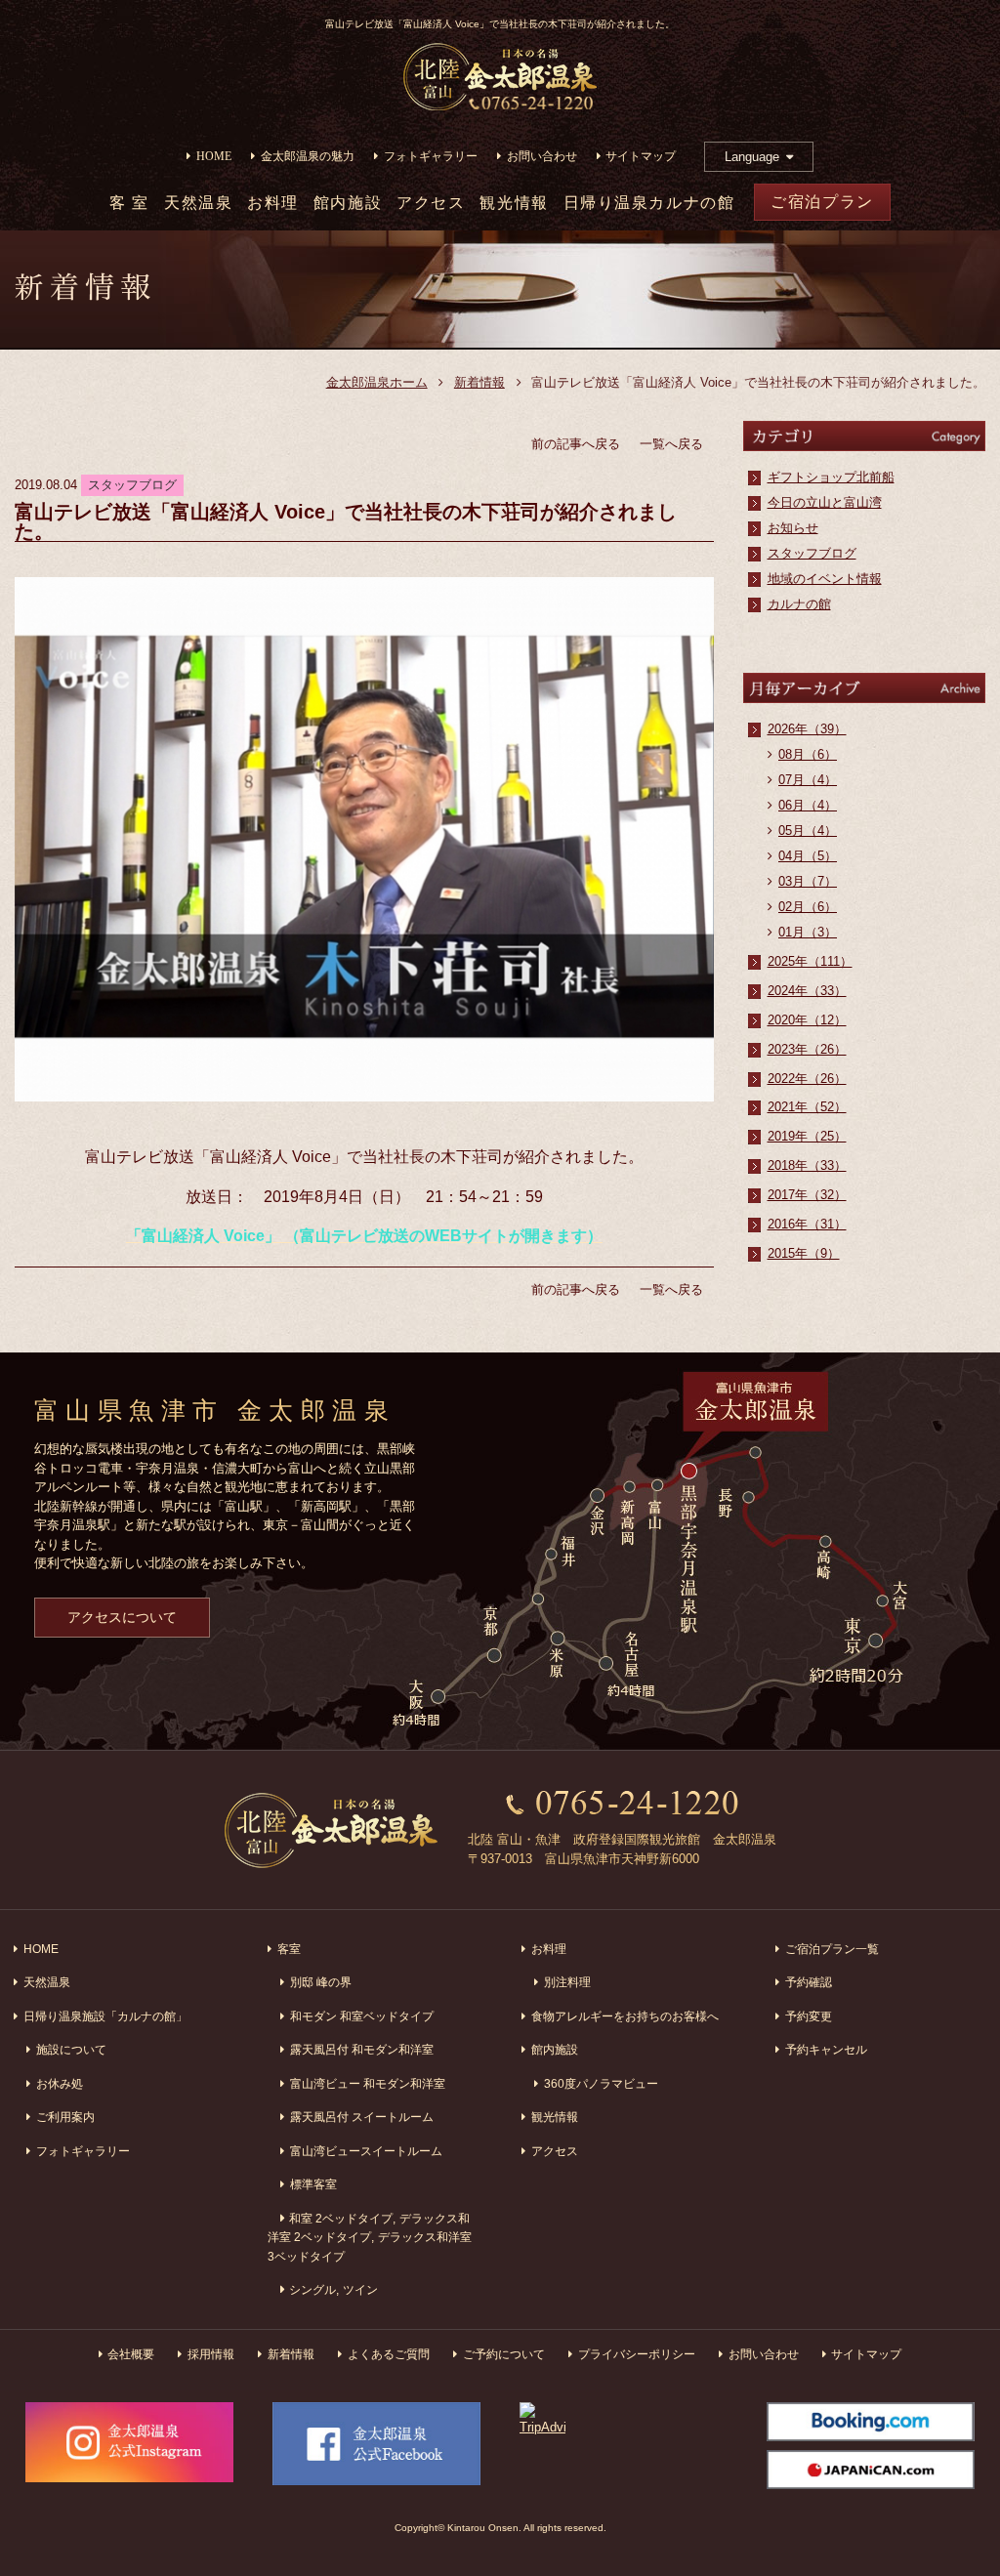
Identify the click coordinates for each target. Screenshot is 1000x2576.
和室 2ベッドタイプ (341, 2218)
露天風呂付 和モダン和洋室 (362, 2049)
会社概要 (131, 2354)
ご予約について (504, 2354)
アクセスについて (122, 1617)
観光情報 (514, 203)
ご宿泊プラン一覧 (832, 1949)
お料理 (273, 203)
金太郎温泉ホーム (377, 382)
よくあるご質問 (389, 2354)
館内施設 (348, 203)
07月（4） (808, 780)
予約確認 (809, 1982)
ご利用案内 (65, 2117)
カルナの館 (799, 604)
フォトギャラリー (431, 157)
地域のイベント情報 (825, 579)
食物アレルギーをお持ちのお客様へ (625, 2016)
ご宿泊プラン (822, 202)
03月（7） (808, 881)
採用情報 (211, 2354)
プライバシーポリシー (637, 2354)
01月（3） (808, 932)
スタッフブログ (812, 553)
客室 (289, 1949)
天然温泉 (198, 203)
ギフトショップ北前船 (831, 477)
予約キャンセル (826, 2049)
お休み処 (60, 2083)
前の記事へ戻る (576, 444)
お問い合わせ (542, 157)
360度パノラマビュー (601, 2083)
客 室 (129, 203)
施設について (71, 2049)
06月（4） (808, 805)
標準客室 (313, 2184)
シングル (312, 2289)
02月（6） (808, 907)
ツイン (360, 2289)
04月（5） (808, 856)
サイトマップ (641, 157)
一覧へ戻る (671, 444)
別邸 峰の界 (321, 1982)
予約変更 (809, 2016)
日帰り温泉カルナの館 (649, 203)
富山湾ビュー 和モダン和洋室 (368, 2083)
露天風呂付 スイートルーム (362, 2117)
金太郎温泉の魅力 (308, 157)
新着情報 (479, 382)
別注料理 (567, 1982)
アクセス (431, 203)
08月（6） (808, 754)
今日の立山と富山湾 (825, 502)
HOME (214, 157)
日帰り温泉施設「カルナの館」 (105, 2016)
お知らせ (793, 528)
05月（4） (808, 831)
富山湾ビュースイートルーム (366, 2151)
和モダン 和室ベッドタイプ (362, 2016)
